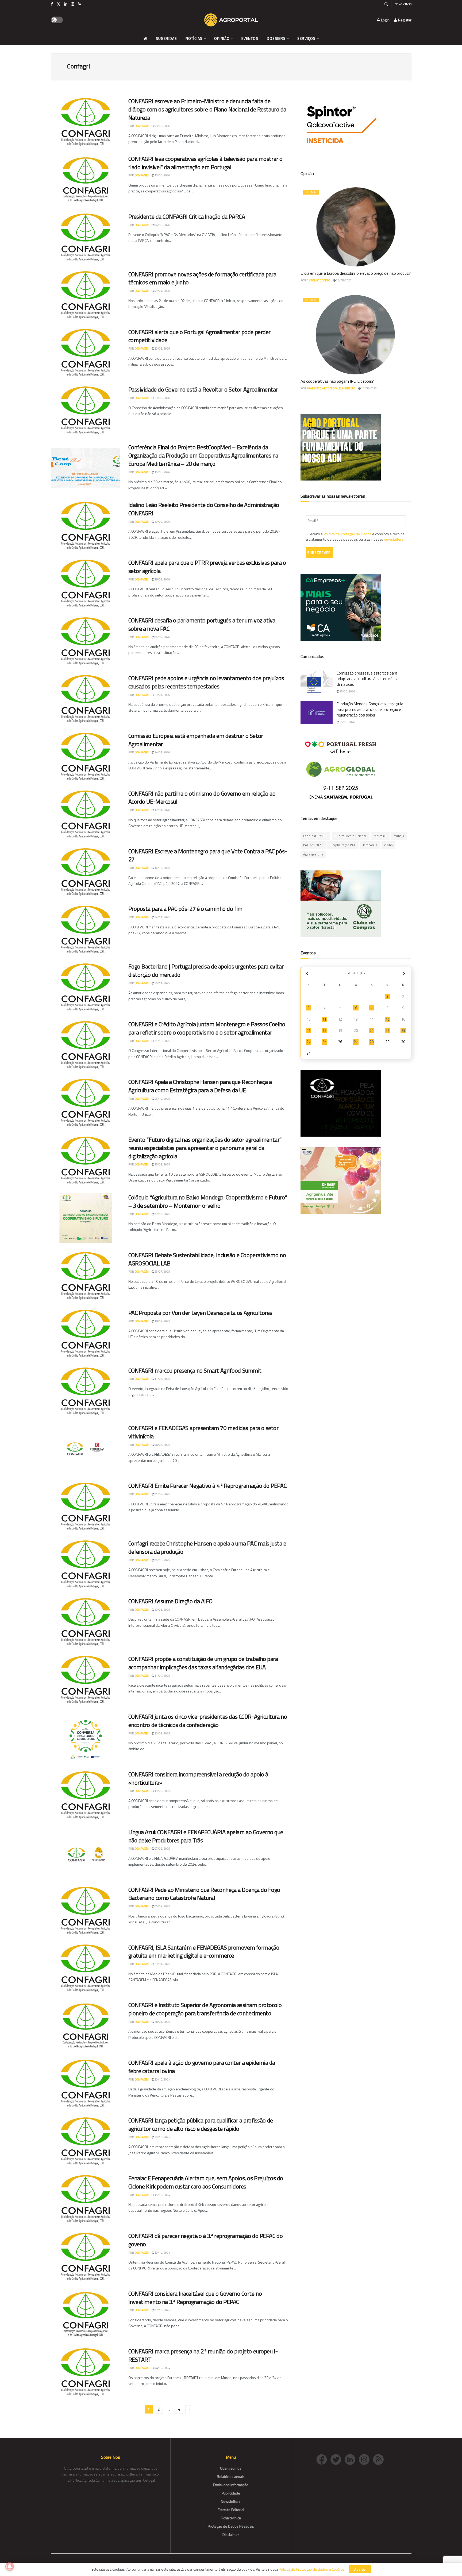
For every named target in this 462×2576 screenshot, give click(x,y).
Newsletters (403, 4)
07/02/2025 (162, 1849)
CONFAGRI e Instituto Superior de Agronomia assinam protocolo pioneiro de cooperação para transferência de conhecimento (205, 2009)
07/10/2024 (162, 2310)
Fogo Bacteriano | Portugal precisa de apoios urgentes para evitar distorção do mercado (206, 971)
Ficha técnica (231, 2518)
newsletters (394, 539)
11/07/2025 (162, 1379)
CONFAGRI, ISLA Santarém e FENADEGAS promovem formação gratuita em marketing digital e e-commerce (204, 1952)
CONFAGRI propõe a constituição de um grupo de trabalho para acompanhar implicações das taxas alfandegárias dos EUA (203, 1663)
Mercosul (380, 836)
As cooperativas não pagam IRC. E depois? (337, 381)
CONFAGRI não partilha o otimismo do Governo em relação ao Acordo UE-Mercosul (202, 798)
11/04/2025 (162, 1676)
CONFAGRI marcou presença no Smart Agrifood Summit (195, 1370)
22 (387, 1031)
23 (403, 1031)
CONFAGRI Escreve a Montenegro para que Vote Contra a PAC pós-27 (208, 855)
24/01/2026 (162, 752)
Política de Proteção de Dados (347, 534)
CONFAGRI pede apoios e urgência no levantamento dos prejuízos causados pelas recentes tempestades (206, 682)
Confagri (142, 126)
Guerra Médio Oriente (351, 836)
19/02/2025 (162, 1791)
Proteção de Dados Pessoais (231, 2526)
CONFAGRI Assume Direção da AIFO (170, 1601)
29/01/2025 (162, 1964)
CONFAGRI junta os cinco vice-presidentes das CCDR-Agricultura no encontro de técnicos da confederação (208, 1721)
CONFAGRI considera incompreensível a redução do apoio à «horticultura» (198, 1778)
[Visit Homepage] (231, 20)
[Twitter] (338, 2459)
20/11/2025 (162, 983)
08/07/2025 (162, 1445)
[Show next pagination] (189, 2410)
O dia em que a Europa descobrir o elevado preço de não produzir (356, 273)
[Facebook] (323, 2459)
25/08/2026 (347, 691)
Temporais (370, 845)
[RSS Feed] (380, 2459)
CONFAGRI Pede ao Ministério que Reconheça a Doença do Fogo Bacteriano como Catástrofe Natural (204, 1894)
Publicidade (231, 2493)
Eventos (250, 38)
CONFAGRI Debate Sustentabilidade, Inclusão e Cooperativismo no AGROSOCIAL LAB (207, 1259)
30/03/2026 (162, 348)
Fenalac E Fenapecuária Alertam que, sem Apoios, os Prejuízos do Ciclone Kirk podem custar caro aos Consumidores (206, 2182)
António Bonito (318, 280)
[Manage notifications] (10, 2566)
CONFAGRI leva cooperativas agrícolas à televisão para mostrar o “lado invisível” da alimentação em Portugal (205, 163)
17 (309, 1031)
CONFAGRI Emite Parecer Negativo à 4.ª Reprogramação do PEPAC (207, 1486)
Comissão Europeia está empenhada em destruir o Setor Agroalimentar (196, 740)
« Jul (307, 974)
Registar (404, 20)
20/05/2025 (162, 1610)
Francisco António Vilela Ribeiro (331, 388)
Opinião (222, 38)
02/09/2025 (162, 1214)
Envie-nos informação (231, 2485)
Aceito (360, 2569)
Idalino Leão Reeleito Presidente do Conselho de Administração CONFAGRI (204, 509)
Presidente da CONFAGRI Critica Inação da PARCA (187, 216)
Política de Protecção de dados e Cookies (312, 2569)
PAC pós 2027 (313, 845)
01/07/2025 (162, 1494)
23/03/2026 (162, 398)
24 (309, 1042)
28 (372, 1042)
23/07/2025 (162, 1272)
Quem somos (231, 2468)
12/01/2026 (162, 810)
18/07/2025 (162, 1321)
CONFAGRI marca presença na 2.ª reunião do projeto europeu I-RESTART (203, 2355)
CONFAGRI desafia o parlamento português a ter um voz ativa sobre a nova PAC (202, 624)
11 (324, 1019)
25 (324, 1042)
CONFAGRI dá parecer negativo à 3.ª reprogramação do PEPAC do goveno (206, 2240)
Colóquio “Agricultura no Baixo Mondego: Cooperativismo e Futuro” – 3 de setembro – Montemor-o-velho (208, 1201)
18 (324, 1031)
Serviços (306, 38)
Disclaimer (231, 2534)
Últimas (311, 192)
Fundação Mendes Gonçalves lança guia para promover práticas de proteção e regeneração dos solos (370, 709)
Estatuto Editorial (231, 2510)
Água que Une (313, 854)
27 (356, 1042)
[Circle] (352, 2459)
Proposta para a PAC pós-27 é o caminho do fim (185, 909)
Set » (404, 974)
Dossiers (276, 38)
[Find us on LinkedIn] (66, 4)
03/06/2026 (162, 126)
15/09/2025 (162, 1164)
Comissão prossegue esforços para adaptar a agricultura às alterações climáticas (367, 679)
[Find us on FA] (52, 4)
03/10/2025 (162, 1099)
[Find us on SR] (80, 4)
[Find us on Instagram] (73, 4)
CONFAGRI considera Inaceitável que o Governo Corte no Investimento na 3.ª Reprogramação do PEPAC (195, 2298)
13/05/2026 (162, 175)
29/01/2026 (162, 695)
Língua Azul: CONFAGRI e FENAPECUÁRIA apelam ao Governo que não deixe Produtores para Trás (206, 1836)
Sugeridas (166, 38)
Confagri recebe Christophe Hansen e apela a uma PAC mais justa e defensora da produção (207, 1547)
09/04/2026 (162, 291)
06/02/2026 (162, 637)
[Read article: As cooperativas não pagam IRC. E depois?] (356, 335)
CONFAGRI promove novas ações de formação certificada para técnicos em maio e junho (202, 278)
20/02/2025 (162, 1733)
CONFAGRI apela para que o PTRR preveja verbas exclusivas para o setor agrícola (207, 567)
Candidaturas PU (315, 836)
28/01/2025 (162, 2022)
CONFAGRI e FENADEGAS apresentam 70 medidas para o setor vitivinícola (203, 1432)
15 (387, 1019)
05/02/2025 (162, 1906)
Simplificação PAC (343, 845)
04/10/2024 (162, 2368)
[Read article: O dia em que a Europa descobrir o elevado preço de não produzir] (356, 227)
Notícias (194, 38)
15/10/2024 (162, 2195)
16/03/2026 (162, 472)
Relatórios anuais (231, 2476)
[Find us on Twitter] (59, 4)
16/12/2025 (162, 868)
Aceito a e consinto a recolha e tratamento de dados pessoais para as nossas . (355, 537)
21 (372, 1031)
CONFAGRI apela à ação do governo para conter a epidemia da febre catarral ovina (202, 2067)
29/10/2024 (162, 2137)
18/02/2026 (162, 579)
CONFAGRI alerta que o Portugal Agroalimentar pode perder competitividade (199, 336)
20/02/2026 (162, 522)
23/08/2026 (344, 280)
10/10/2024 (162, 2253)
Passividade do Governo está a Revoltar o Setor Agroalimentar (203, 389)
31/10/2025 (162, 1041)
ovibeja (399, 836)
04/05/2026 (162, 225)
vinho (388, 845)
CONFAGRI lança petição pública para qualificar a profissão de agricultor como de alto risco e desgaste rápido (201, 2124)
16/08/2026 (369, 388)
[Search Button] (386, 4)
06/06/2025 (162, 1560)
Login (385, 20)
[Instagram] (366, 2459)
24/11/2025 (162, 917)
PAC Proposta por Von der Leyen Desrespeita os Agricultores (200, 1313)
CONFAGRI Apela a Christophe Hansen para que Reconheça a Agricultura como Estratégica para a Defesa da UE (200, 1086)
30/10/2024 (162, 2079)
